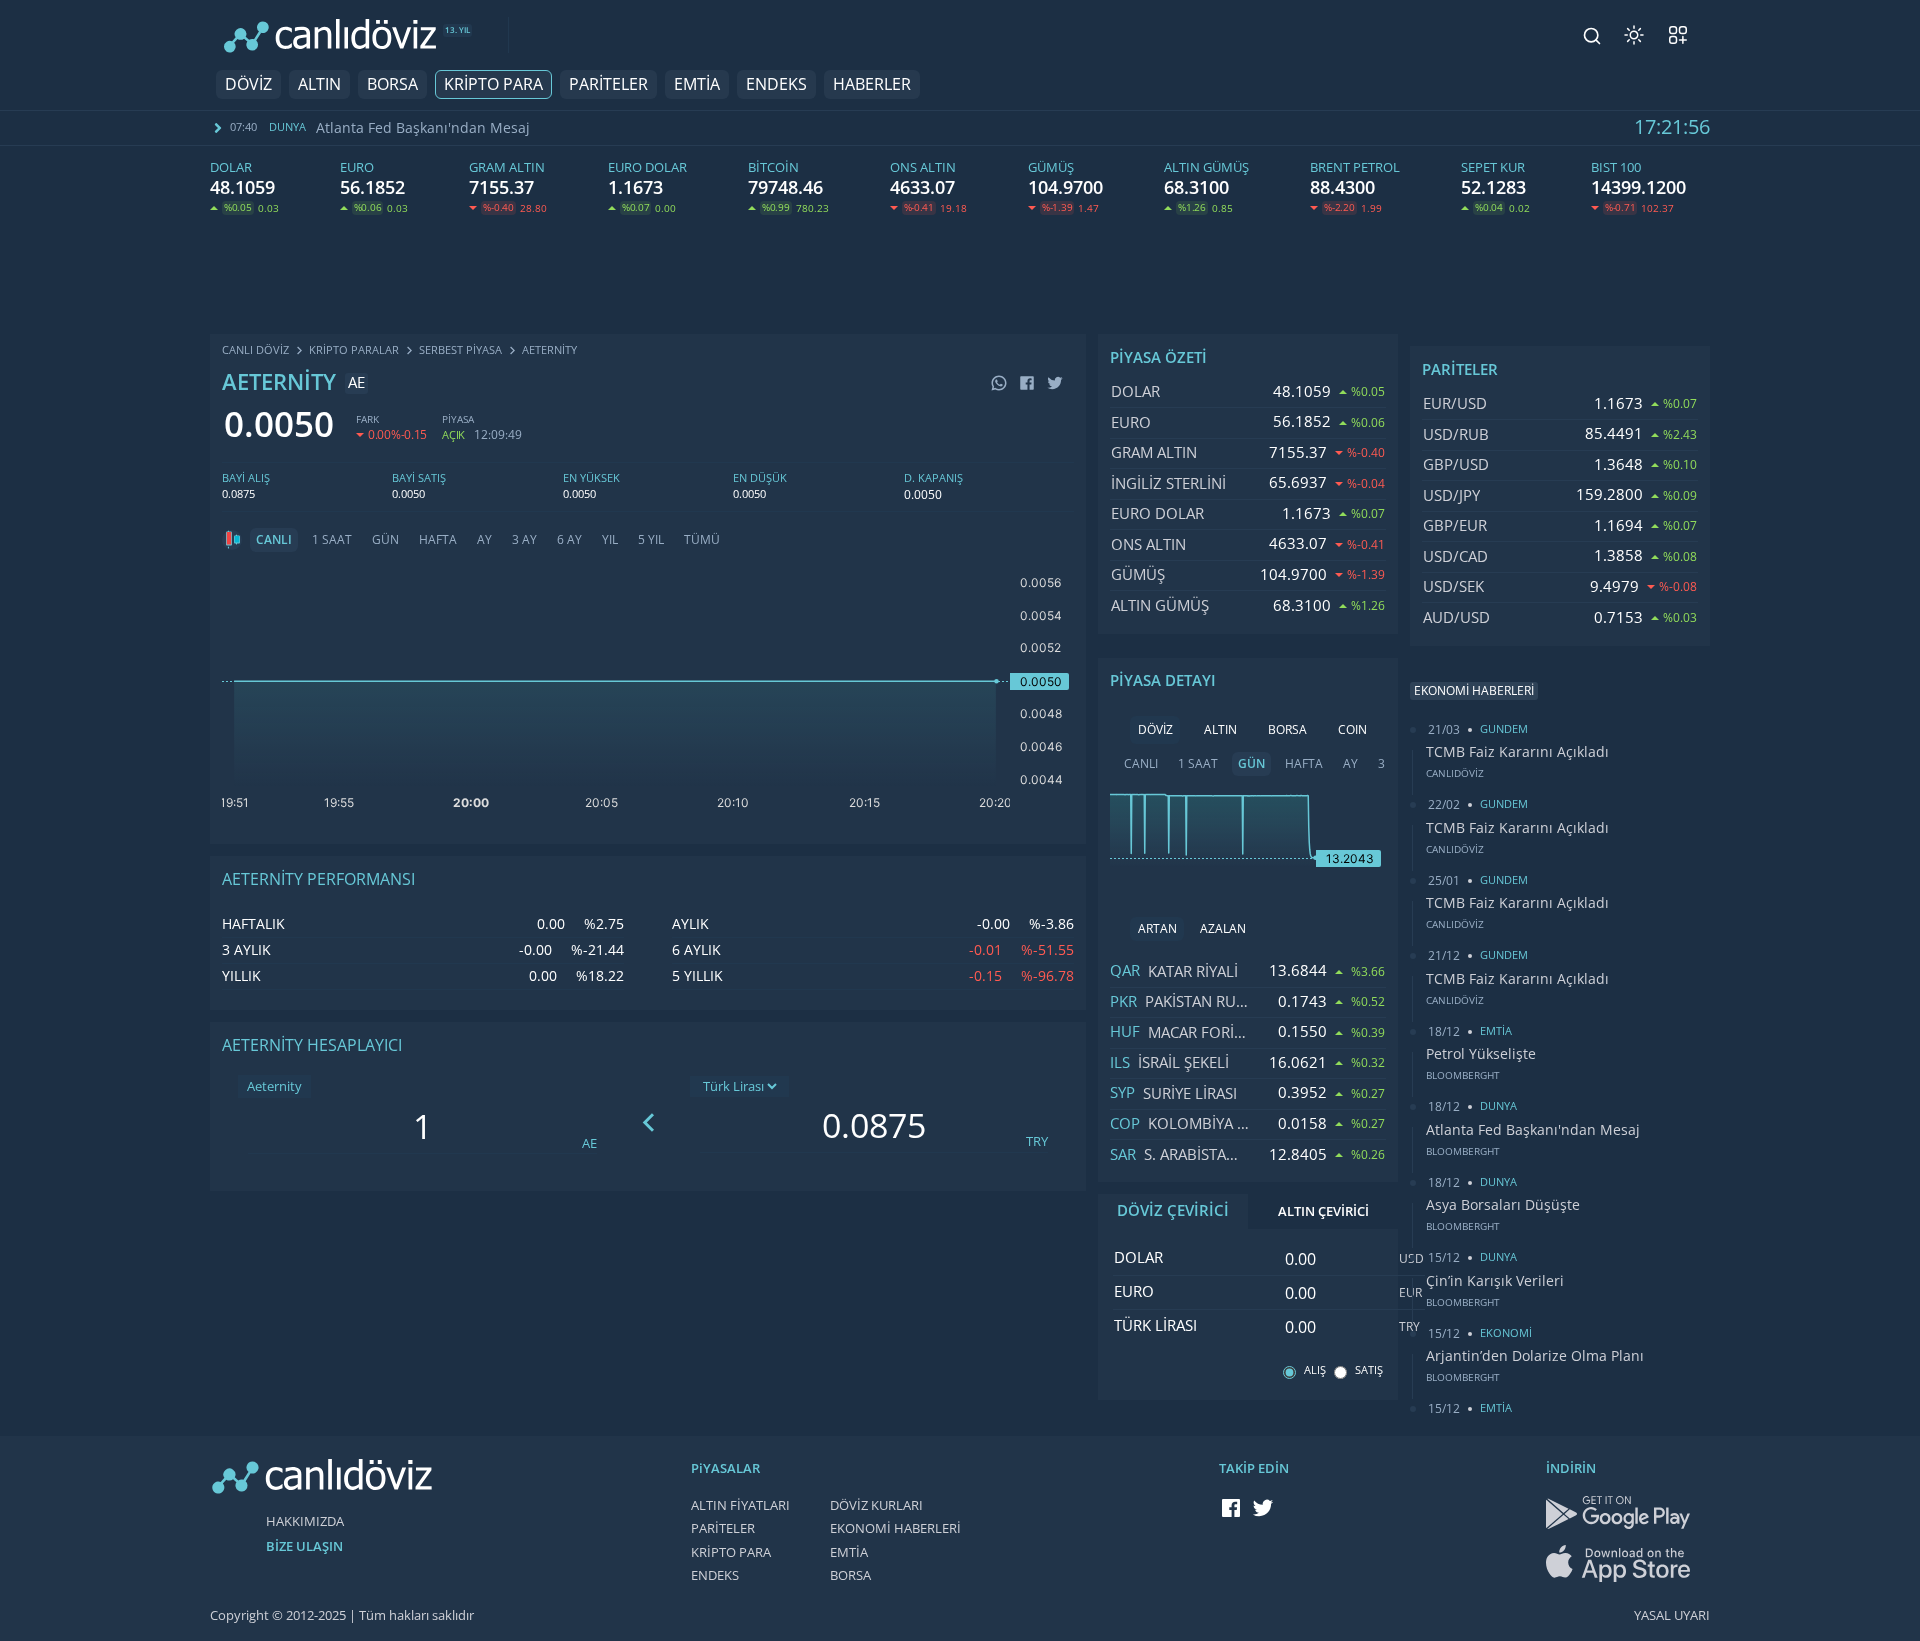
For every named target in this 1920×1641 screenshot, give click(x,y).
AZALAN (1223, 929)
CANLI (274, 540)
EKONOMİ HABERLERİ (895, 1528)
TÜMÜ (702, 540)
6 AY (569, 540)
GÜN (385, 540)
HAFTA (438, 540)
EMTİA (697, 84)
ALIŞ (1315, 1370)
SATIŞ (1369, 1370)
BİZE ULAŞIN (304, 1546)
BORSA (392, 84)
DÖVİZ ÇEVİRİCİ (1173, 1211)
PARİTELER (608, 84)
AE (589, 1143)
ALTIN (319, 84)
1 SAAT (332, 540)
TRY (1037, 1141)
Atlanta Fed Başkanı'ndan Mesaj (423, 128)
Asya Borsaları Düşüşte (1503, 1205)
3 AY (524, 540)
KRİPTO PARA (493, 84)
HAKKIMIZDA (305, 1521)
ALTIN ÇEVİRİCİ (1323, 1211)
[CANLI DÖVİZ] (330, 35)
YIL (610, 540)
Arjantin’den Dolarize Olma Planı (1535, 1356)
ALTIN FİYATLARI (740, 1505)
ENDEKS (776, 84)
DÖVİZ (248, 84)
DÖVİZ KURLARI (876, 1505)
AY (484, 540)
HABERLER (872, 84)
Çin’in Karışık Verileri (1495, 1281)
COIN (1352, 730)
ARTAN (1157, 929)
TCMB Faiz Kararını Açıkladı (1517, 752)
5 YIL (651, 540)
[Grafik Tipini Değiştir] (232, 540)
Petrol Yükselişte (1481, 1054)
